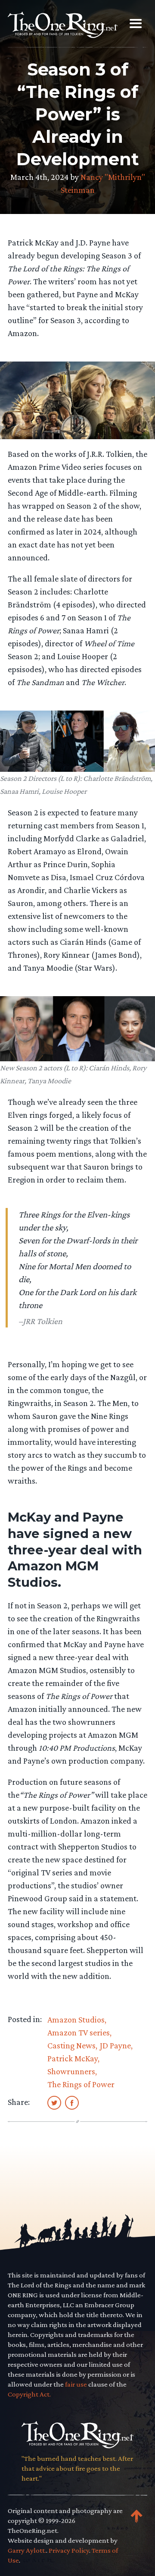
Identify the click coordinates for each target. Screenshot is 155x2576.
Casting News (71, 2045)
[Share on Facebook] (72, 2102)
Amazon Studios (76, 2019)
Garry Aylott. (27, 2550)
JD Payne (115, 2045)
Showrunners (71, 2071)
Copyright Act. (29, 2394)
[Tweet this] (54, 2102)
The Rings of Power (81, 2084)
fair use (76, 2384)
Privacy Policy (69, 2550)
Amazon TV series (79, 2032)
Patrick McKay (73, 2058)
